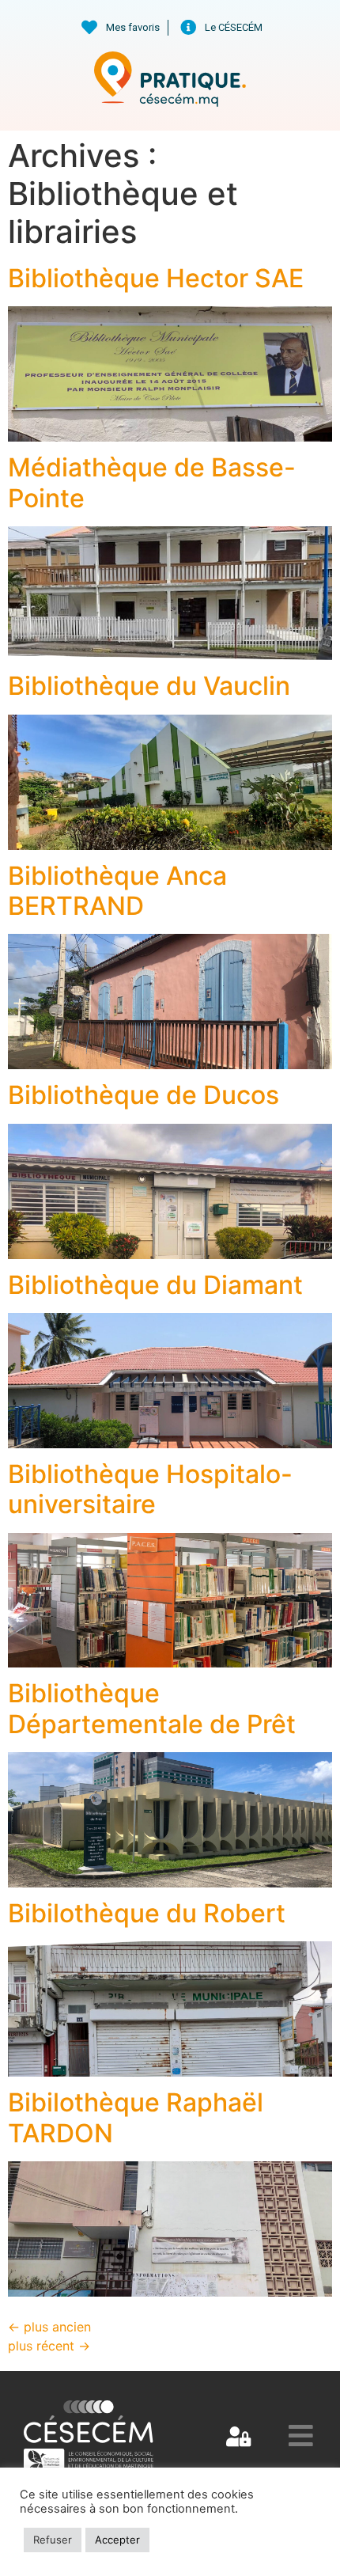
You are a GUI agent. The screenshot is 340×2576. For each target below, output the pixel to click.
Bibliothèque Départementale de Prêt (152, 1708)
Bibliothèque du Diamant (155, 1285)
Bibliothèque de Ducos (144, 1095)
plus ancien (49, 2327)
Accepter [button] (117, 2540)
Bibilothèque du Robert (147, 1913)
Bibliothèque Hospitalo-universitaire (150, 1489)
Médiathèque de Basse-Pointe (152, 482)
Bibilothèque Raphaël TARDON (136, 2117)
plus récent (49, 2346)
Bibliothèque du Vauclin (149, 686)
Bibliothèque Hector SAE (156, 278)
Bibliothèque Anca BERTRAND (117, 891)
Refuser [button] (53, 2540)
